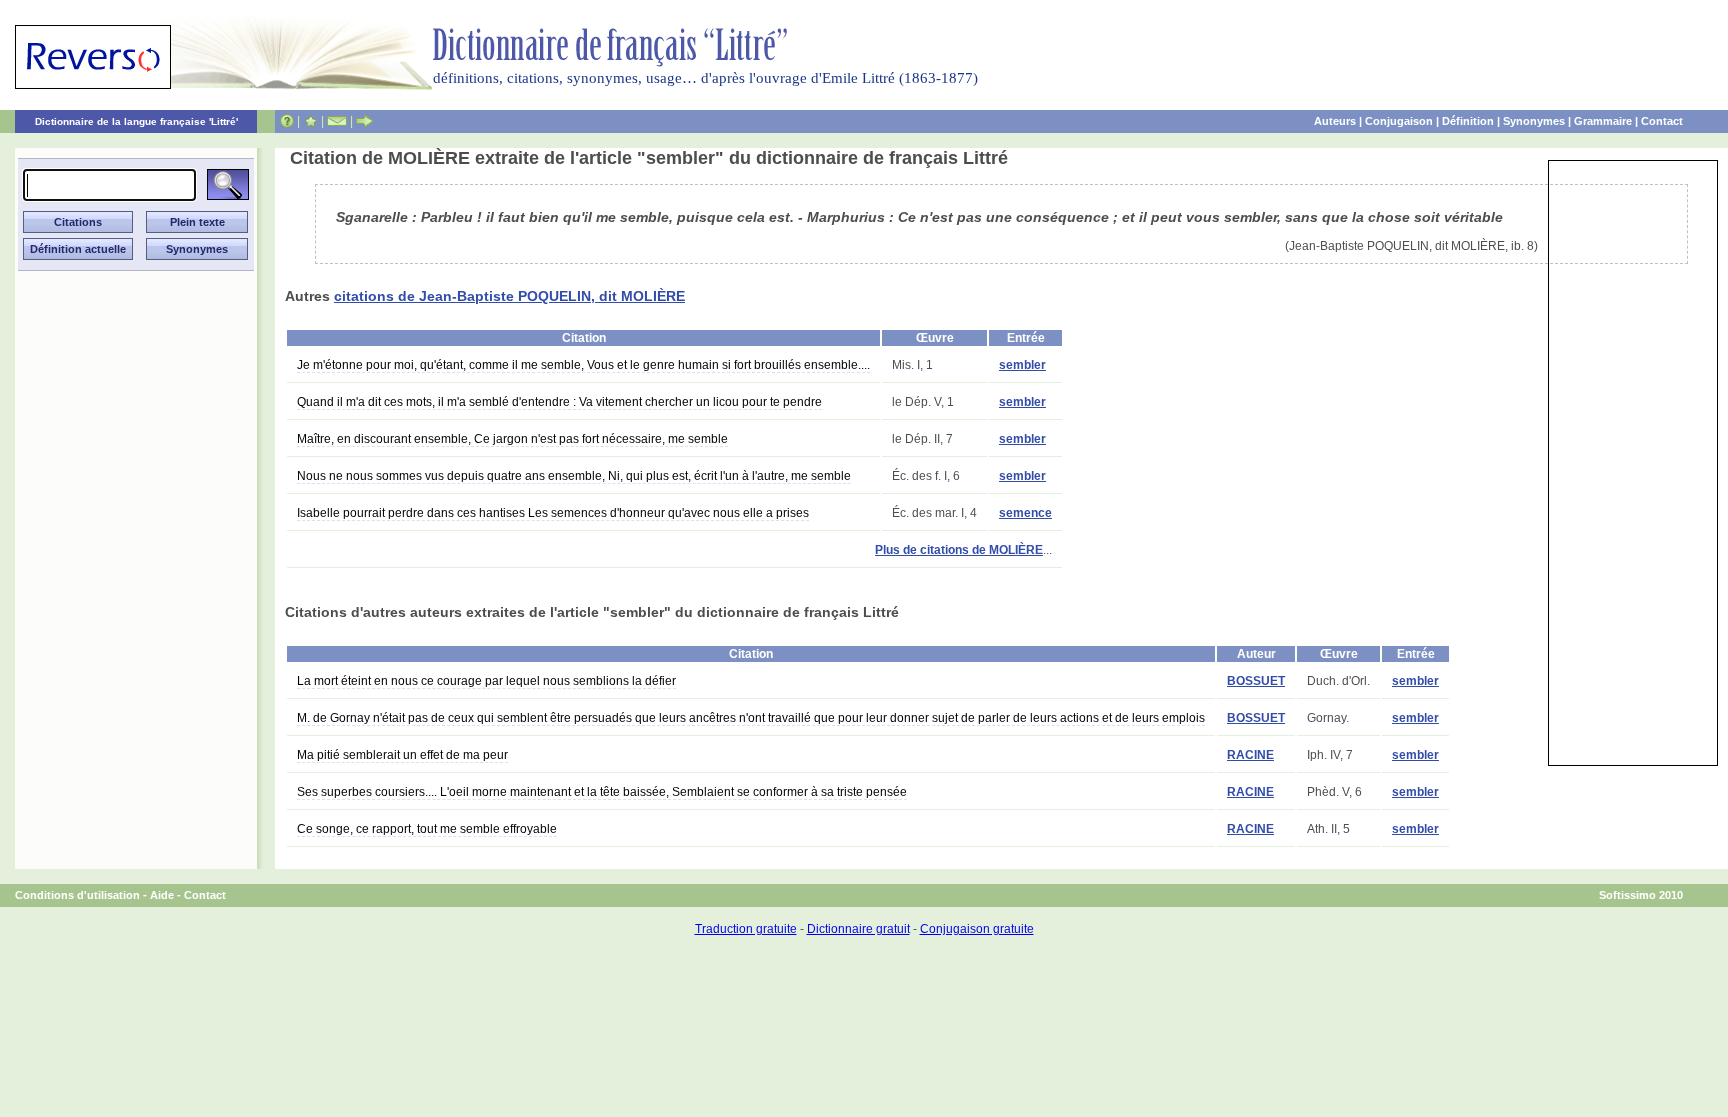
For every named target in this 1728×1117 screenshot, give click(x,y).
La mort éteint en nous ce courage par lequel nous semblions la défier (486, 681)
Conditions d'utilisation (77, 895)
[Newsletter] (337, 121)
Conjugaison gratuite (977, 929)
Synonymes (1534, 121)
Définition (1468, 121)
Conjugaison (1399, 121)
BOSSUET (1256, 681)
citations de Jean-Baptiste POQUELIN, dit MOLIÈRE (509, 296)
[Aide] (287, 121)
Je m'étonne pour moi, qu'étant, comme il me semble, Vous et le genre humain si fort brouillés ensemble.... (583, 365)
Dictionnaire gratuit (858, 929)
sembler (1022, 365)
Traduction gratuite (746, 929)
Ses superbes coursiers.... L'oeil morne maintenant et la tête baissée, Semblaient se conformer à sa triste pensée (602, 792)
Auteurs (1335, 121)
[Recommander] (364, 121)
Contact (1662, 121)
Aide (162, 895)
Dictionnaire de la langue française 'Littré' (136, 121)
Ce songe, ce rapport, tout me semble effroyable (427, 829)
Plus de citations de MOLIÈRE (959, 550)
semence (1025, 513)
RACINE (1250, 755)
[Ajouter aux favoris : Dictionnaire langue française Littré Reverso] (310, 121)
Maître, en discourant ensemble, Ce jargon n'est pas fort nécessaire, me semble (512, 439)
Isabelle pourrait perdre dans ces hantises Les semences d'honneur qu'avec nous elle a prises (553, 513)
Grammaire (1603, 121)
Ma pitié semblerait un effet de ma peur (402, 755)
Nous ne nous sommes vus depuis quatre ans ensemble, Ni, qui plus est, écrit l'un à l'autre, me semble (574, 476)
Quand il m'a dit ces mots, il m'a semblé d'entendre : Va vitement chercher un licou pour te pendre (559, 402)
